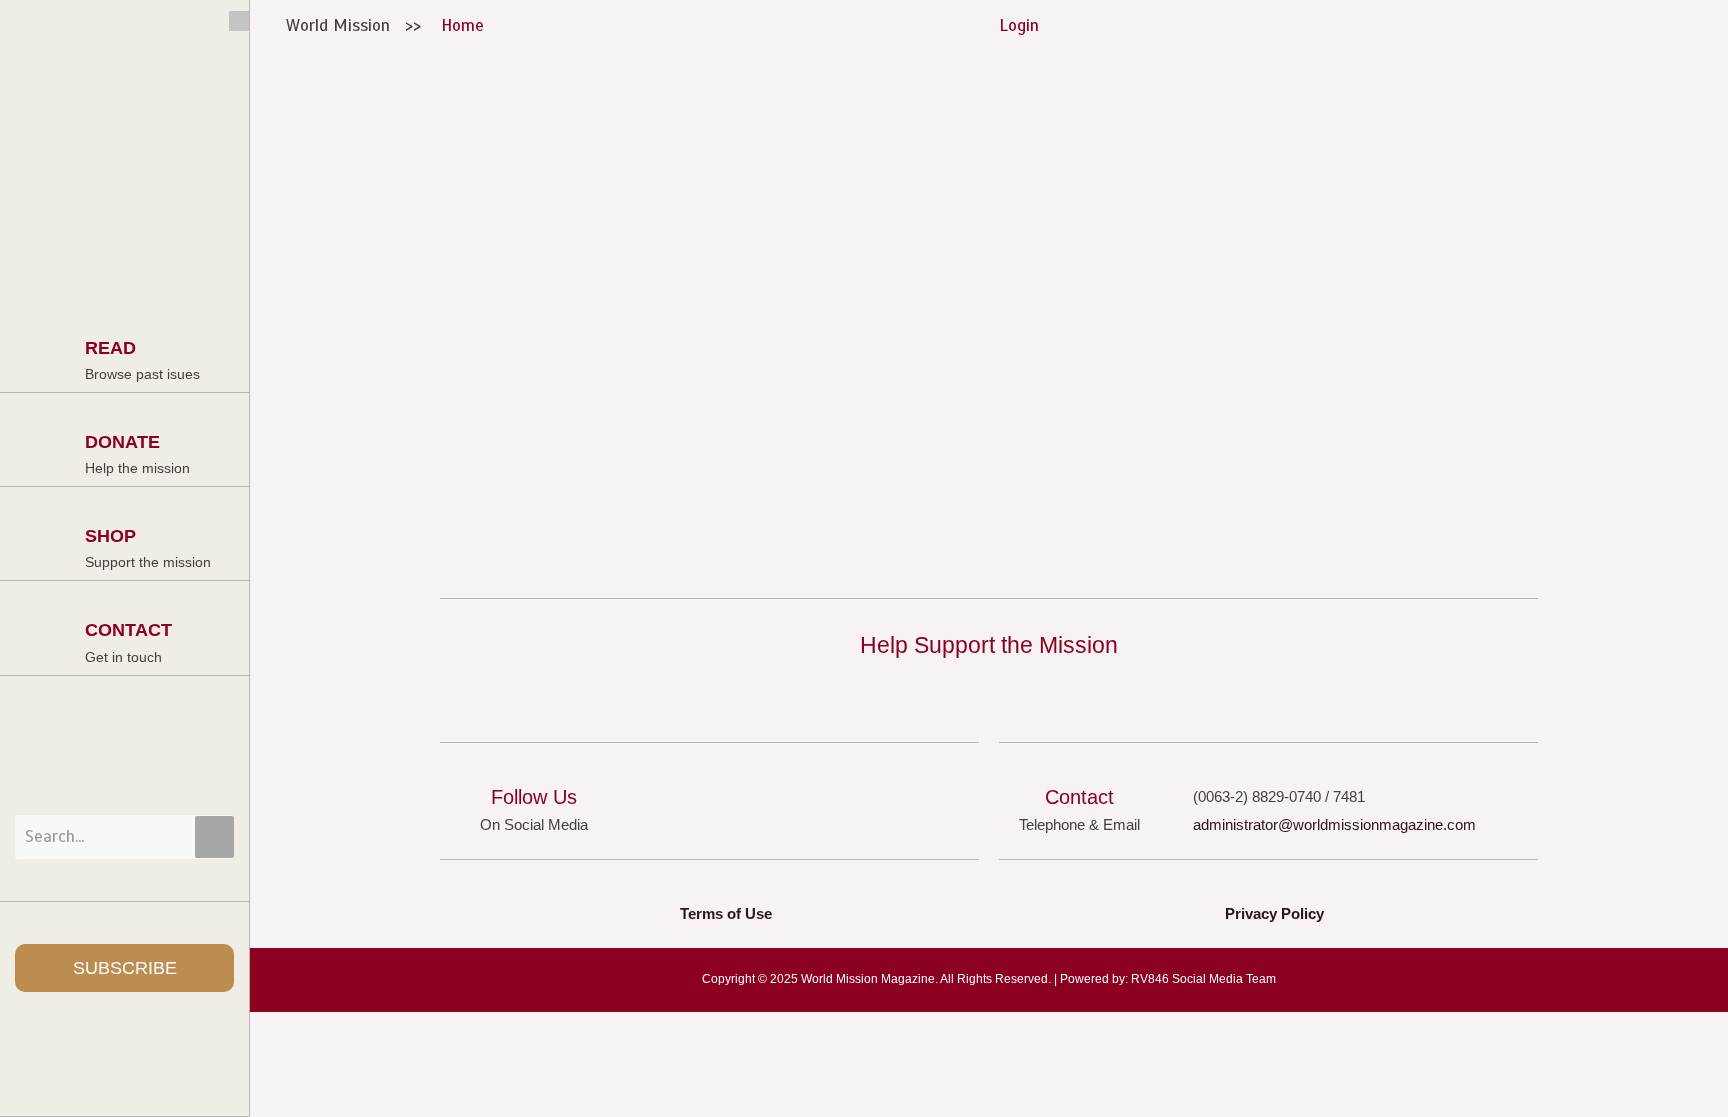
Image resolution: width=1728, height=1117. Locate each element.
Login (1019, 25)
